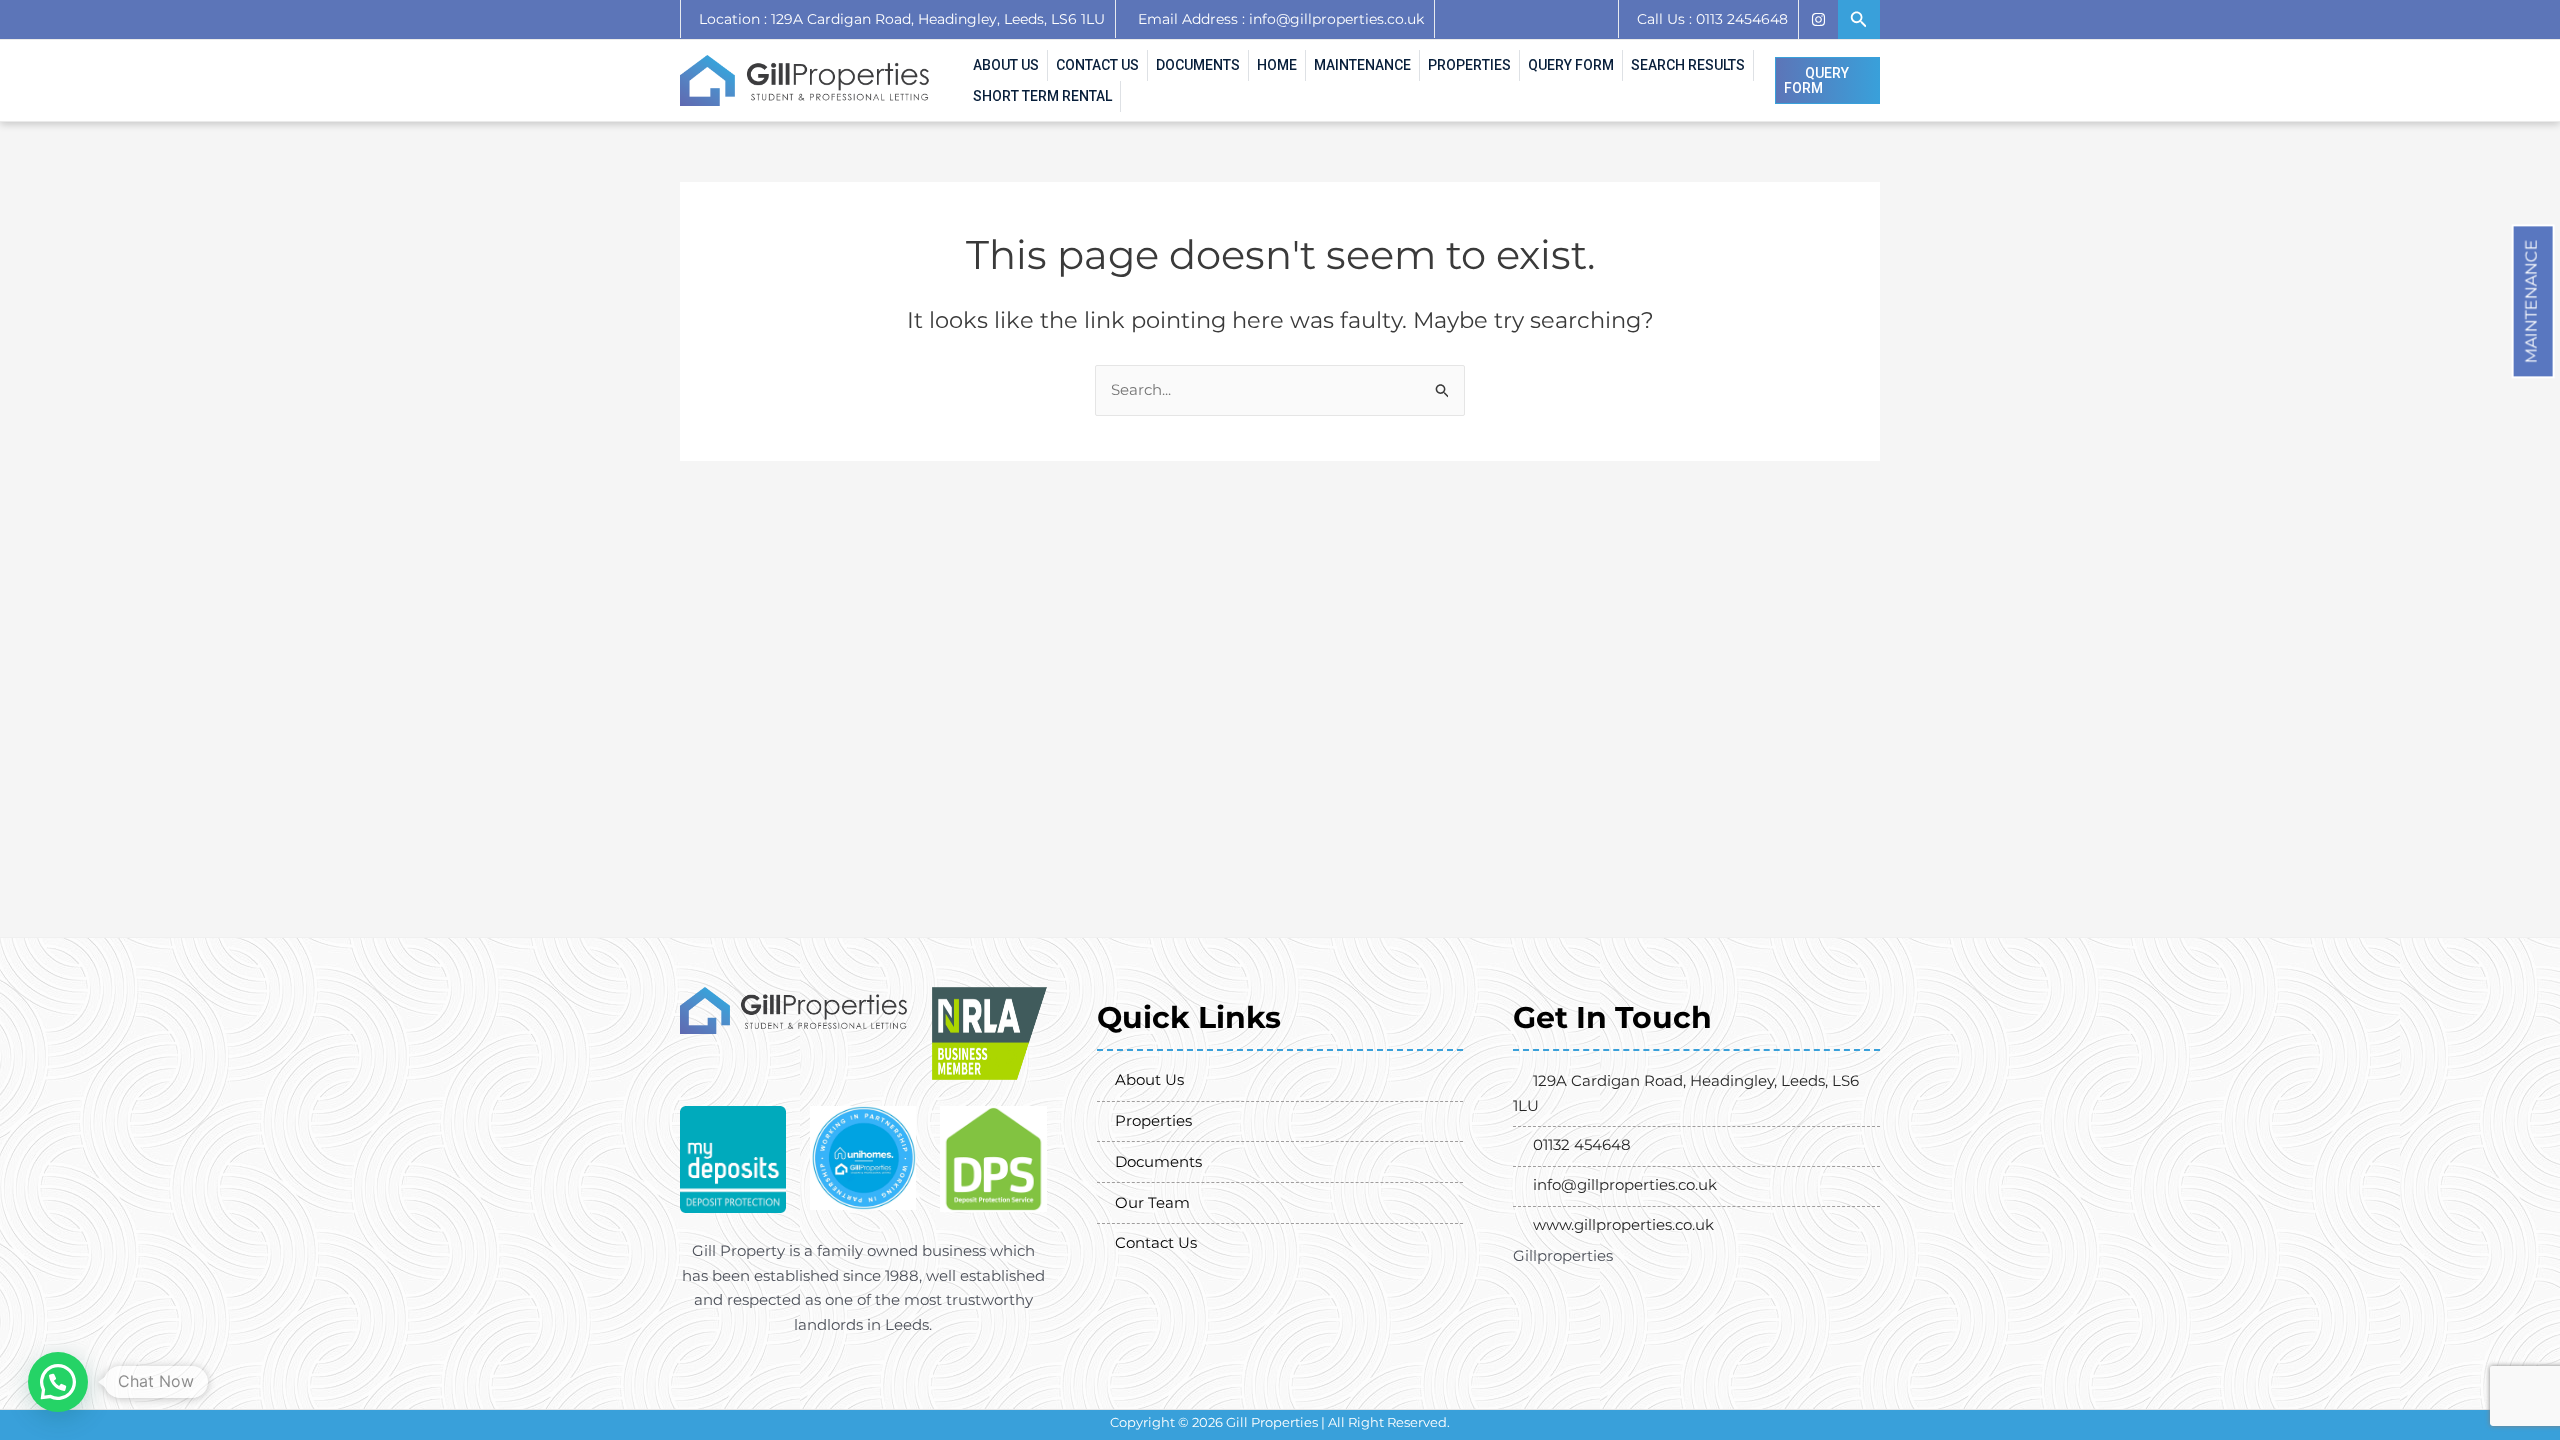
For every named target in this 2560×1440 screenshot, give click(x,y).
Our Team (1152, 1202)
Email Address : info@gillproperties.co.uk (1281, 19)
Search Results (1688, 65)
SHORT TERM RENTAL (1042, 96)
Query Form (1571, 65)
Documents (1198, 65)
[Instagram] (1818, 19)
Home (1277, 65)
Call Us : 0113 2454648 (1712, 19)
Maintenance (2531, 301)
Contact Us (1097, 65)
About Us (1006, 65)
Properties (1469, 65)
